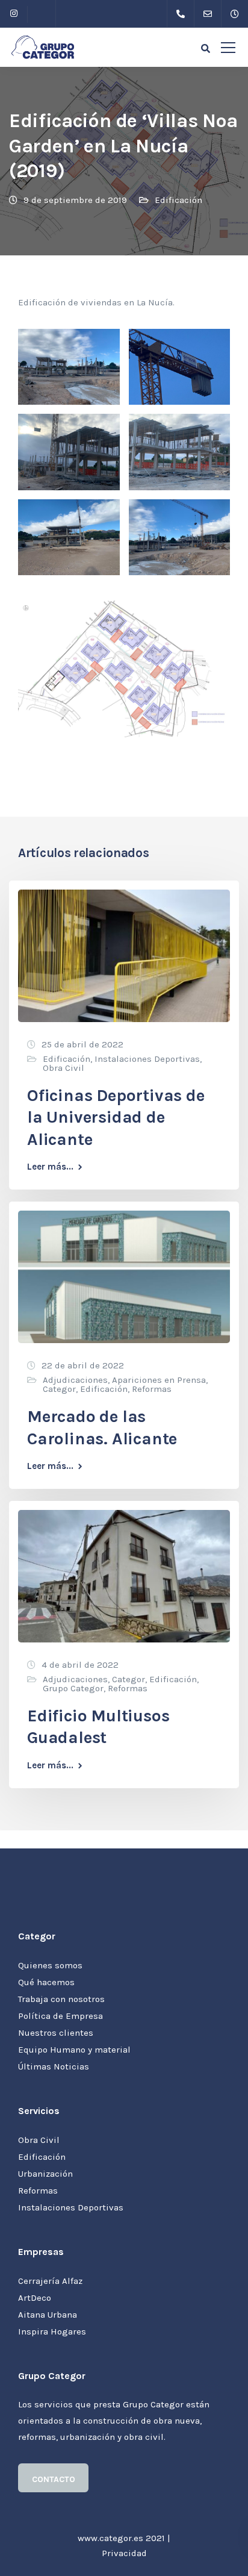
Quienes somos (50, 1965)
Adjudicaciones (75, 1380)
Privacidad (124, 2553)
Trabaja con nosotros (61, 1999)
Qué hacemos (46, 1982)
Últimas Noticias (54, 2066)
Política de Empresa (60, 2016)
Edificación (178, 200)
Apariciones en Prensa (159, 1380)
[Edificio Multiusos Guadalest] (124, 1576)
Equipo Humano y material (74, 2050)
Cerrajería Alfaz (50, 2281)
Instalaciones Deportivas (147, 1059)
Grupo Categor (73, 1688)
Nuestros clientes (56, 2033)
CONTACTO (54, 2479)
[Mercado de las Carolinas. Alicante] (124, 1276)
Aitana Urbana (48, 2315)
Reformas (152, 1389)
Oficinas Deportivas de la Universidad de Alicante (116, 1117)
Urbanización (45, 2174)
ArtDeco (35, 2298)
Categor (59, 1389)
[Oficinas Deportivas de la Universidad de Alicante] (124, 955)
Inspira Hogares (52, 2331)
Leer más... (50, 1167)
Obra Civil (64, 1068)
